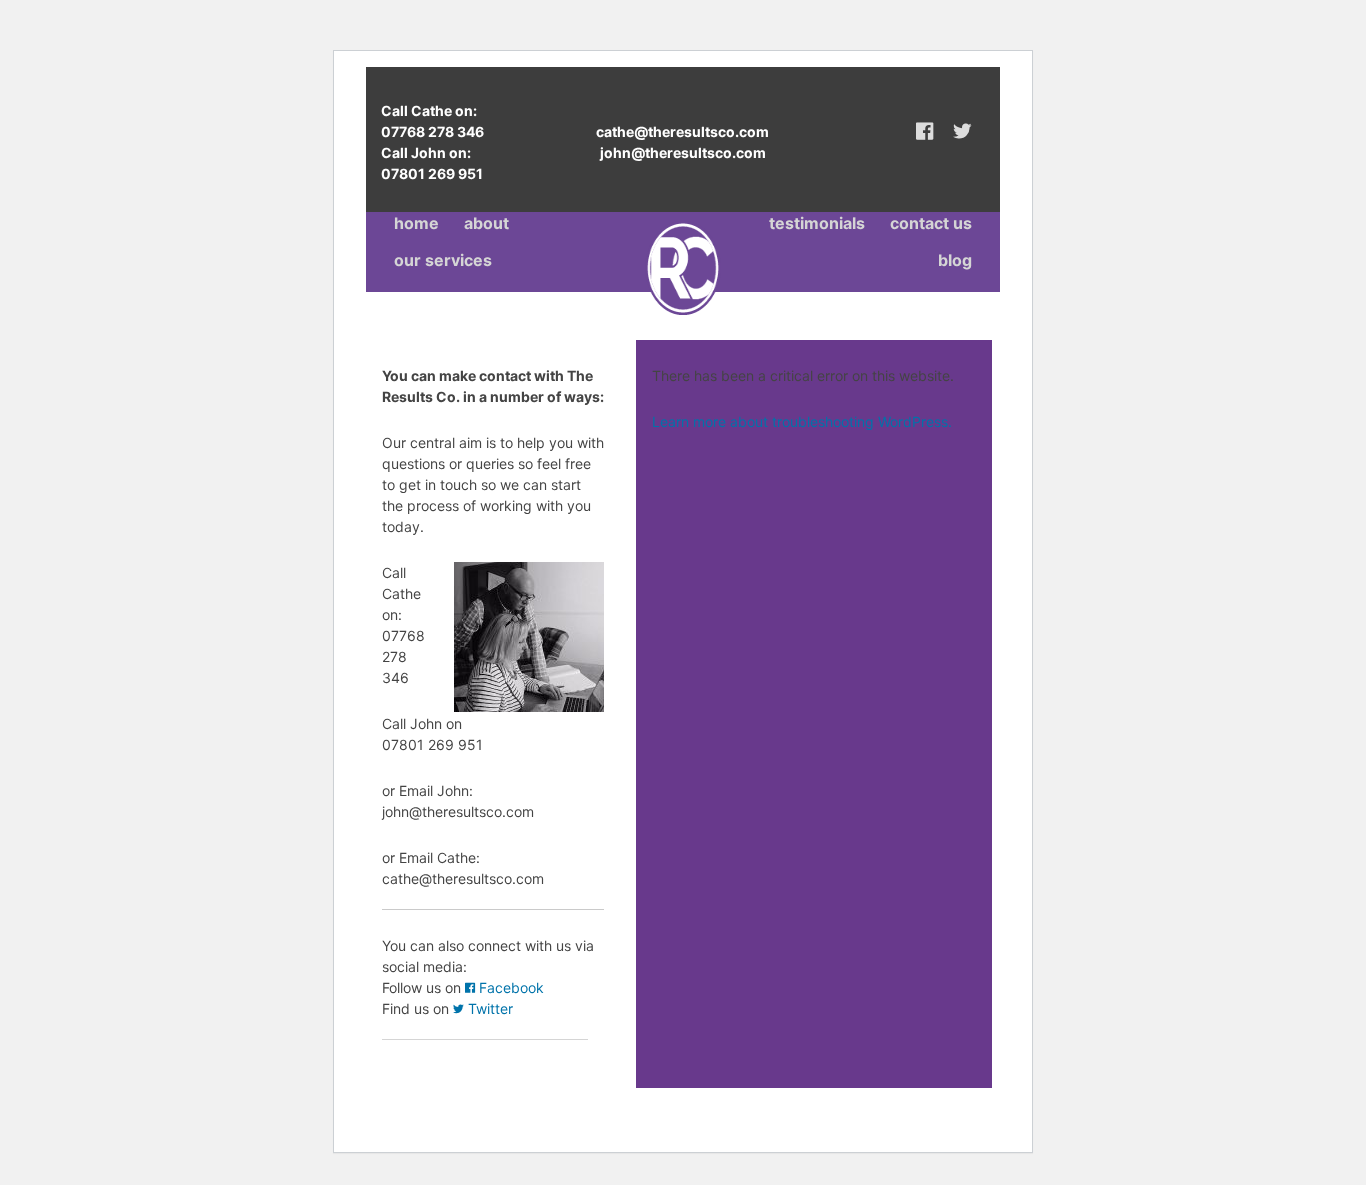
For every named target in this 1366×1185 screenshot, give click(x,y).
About (486, 223)
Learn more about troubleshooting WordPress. (802, 421)
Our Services (443, 260)
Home (416, 223)
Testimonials (817, 223)
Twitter (488, 1008)
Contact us (931, 223)
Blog (955, 260)
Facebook (509, 987)
